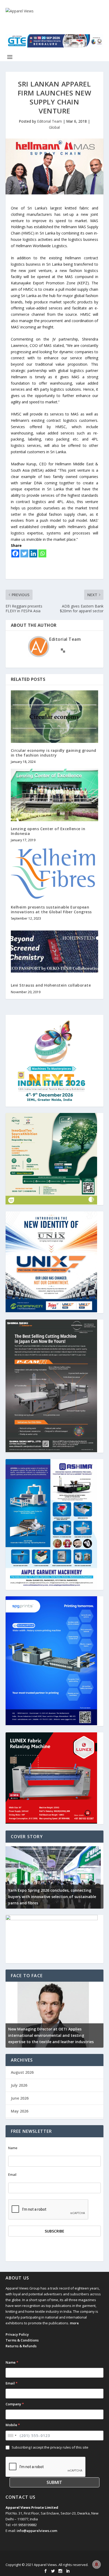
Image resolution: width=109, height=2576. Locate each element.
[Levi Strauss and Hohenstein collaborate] (55, 952)
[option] (55, 1876)
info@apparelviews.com (37, 2531)
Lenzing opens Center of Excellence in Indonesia (48, 831)
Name (13, 2148)
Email (12, 2175)
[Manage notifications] (97, 2564)
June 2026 (20, 2098)
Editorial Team (49, 121)
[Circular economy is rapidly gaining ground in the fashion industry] (55, 716)
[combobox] (12, 2436)
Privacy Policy (17, 2334)
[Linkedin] (33, 553)
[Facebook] (15, 553)
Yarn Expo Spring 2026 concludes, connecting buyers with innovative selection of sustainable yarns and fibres (52, 1897)
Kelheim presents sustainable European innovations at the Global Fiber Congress (51, 909)
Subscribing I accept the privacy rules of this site (50, 2447)
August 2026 (22, 2072)
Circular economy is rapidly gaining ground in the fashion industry (54, 753)
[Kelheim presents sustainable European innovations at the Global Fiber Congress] (55, 873)
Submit (54, 2482)
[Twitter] (24, 553)
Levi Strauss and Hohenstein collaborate (51, 985)
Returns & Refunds (21, 2346)
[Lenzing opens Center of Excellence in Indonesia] (55, 795)
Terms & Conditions (22, 2340)
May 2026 (20, 2111)
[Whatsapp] (42, 553)
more (74, 2323)
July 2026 (19, 2085)
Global (54, 127)
